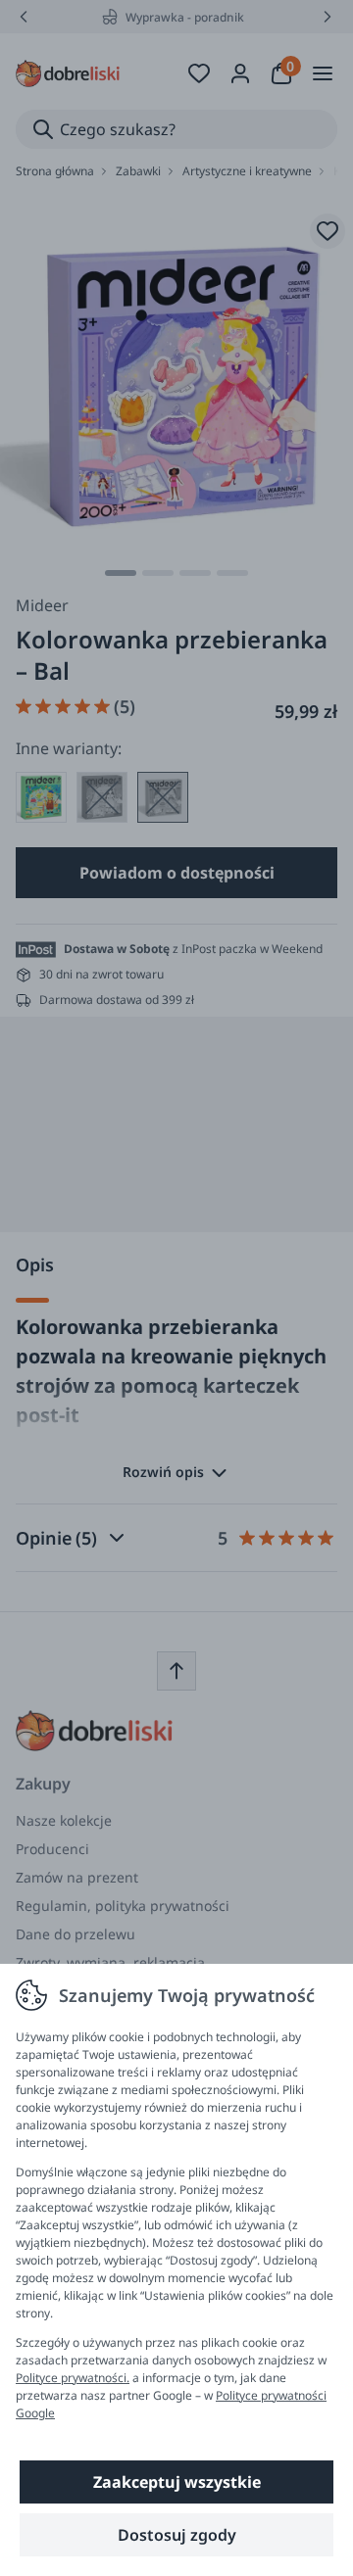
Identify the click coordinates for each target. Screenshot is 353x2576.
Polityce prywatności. (73, 2378)
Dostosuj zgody (177, 2535)
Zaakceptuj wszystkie (177, 2482)
